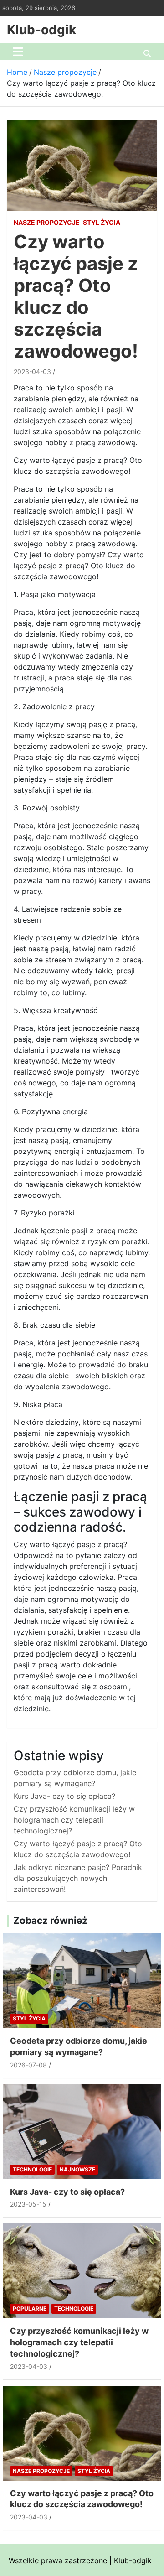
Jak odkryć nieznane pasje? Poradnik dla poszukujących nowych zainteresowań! (78, 1878)
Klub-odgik (41, 30)
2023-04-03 (32, 371)
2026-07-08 (28, 2065)
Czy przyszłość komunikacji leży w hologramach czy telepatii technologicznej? (74, 1820)
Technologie (32, 2169)
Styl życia (102, 222)
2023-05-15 (28, 2204)
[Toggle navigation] (18, 52)
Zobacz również (50, 1920)
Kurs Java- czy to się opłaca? (64, 1796)
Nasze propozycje (47, 222)
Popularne (30, 2309)
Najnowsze (77, 2169)
